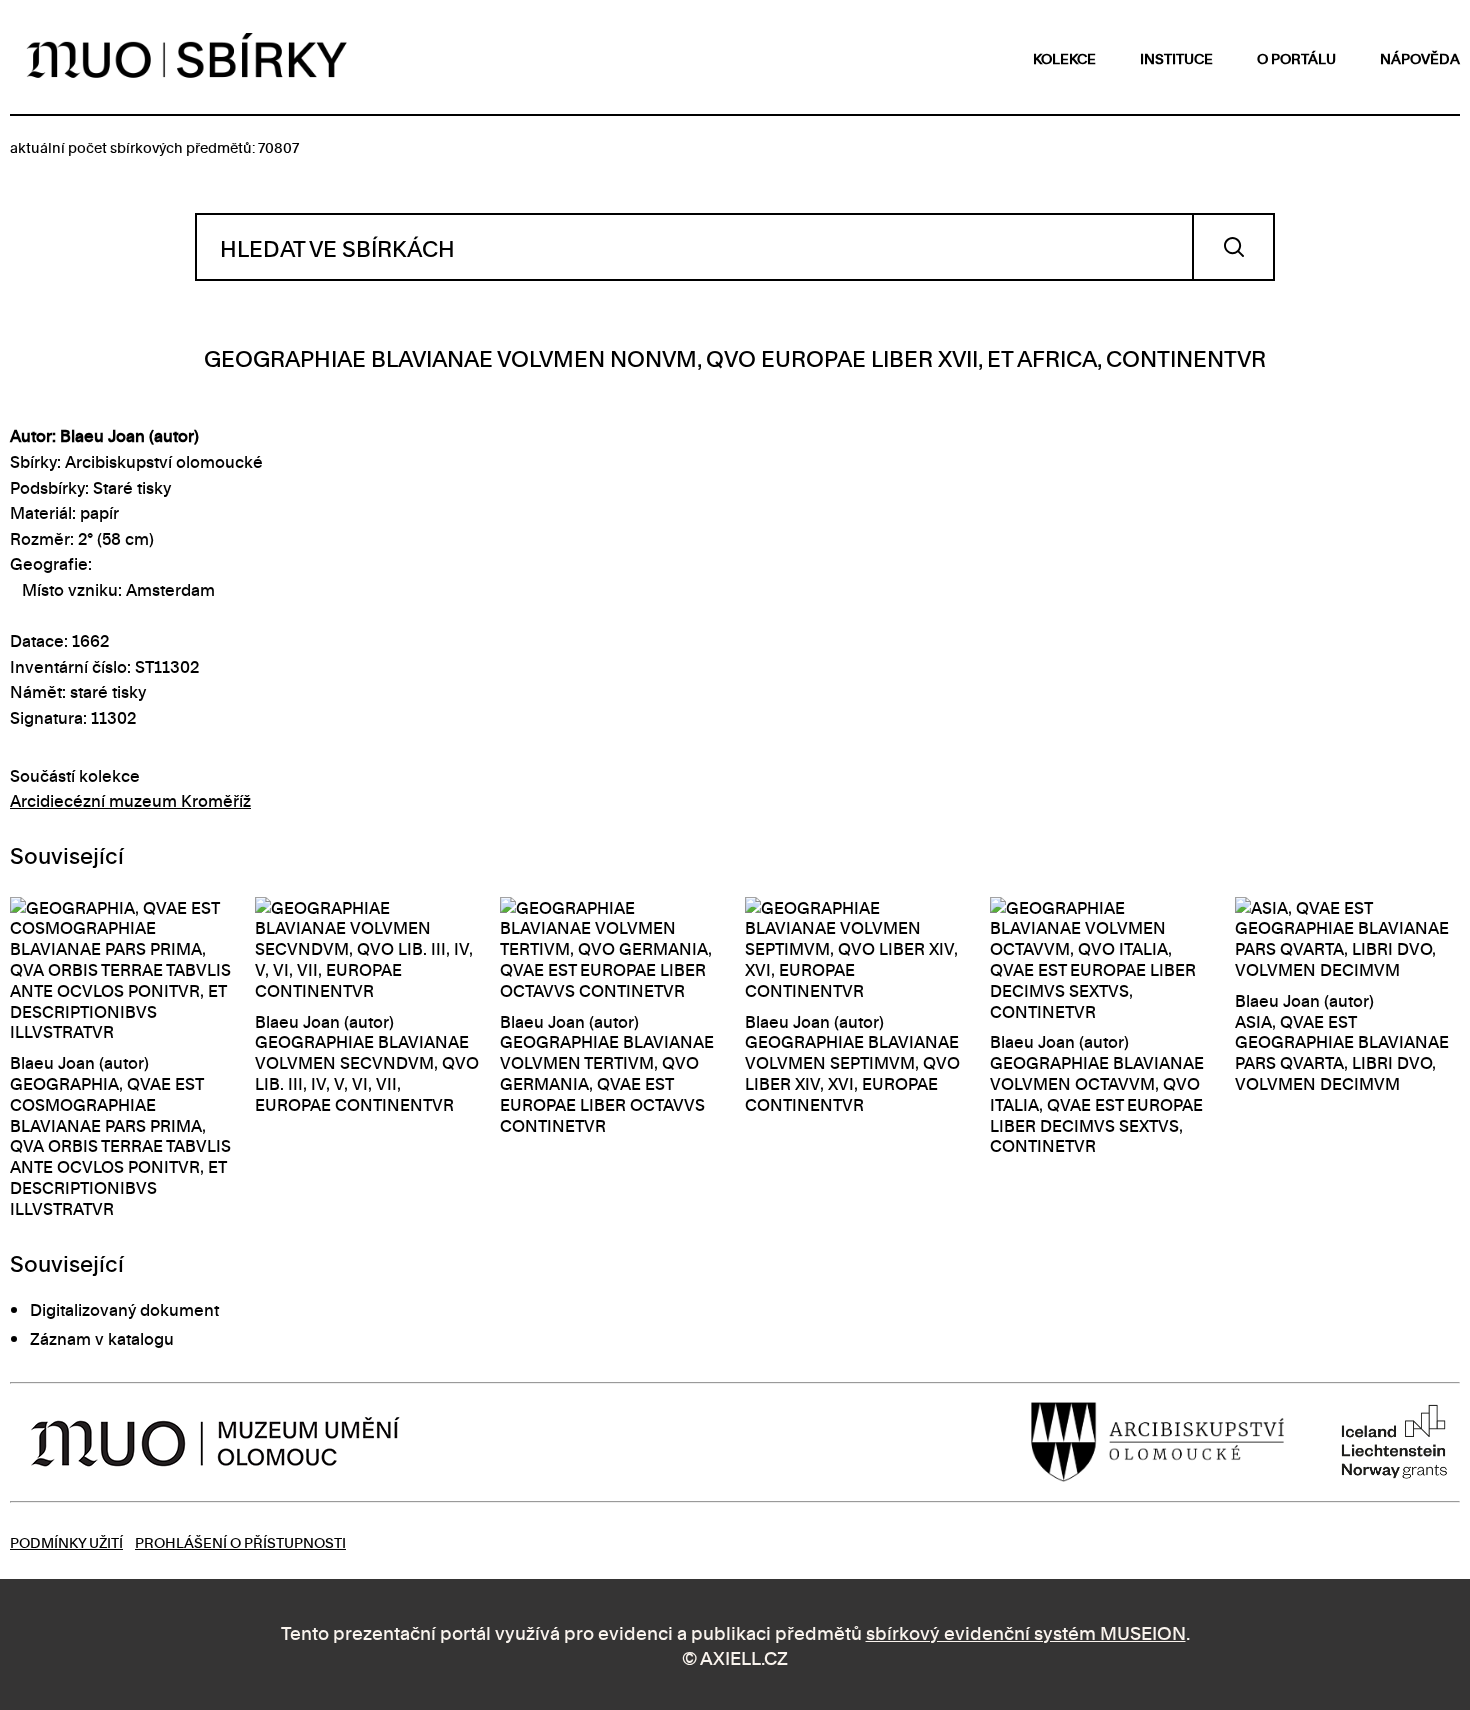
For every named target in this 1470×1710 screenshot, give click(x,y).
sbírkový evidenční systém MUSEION (1026, 1631)
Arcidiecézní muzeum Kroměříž (130, 800)
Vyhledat (1233, 247)
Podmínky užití (66, 1541)
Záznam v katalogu (102, 1338)
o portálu (1296, 57)
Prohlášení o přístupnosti (240, 1541)
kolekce (1064, 57)
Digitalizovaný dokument (124, 1309)
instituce (1176, 57)
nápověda (1420, 57)
